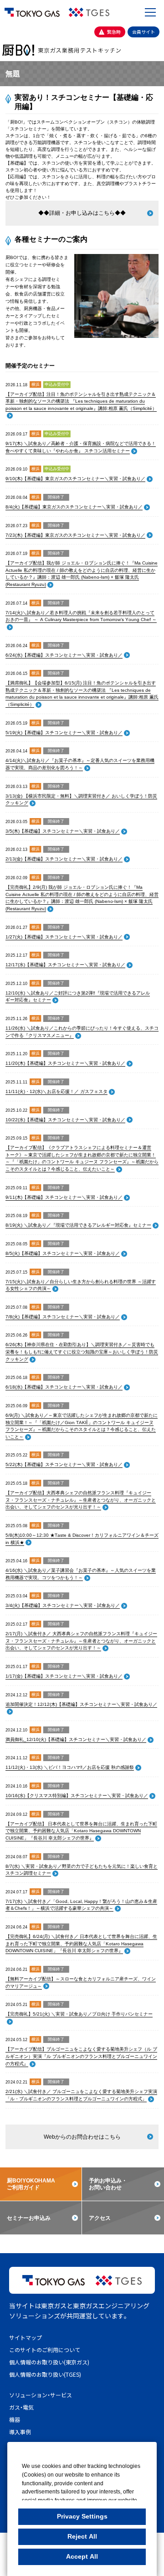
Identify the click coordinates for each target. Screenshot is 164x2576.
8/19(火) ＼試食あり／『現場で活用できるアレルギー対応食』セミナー (78, 1225)
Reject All (82, 2536)
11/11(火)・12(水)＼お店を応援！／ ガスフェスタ (56, 1091)
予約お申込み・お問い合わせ (108, 2184)
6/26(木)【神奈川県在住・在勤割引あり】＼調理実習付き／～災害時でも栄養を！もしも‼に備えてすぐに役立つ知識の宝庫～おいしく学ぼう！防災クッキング (82, 1352)
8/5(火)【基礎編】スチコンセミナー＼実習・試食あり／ (63, 1253)
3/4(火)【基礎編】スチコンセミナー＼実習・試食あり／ (63, 1605)
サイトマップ (26, 2337)
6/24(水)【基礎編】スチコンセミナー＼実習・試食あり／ (64, 655)
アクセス (100, 2218)
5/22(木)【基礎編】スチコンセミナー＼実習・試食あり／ (64, 1464)
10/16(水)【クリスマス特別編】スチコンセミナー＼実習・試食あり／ (77, 1796)
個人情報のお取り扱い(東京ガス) (49, 2362)
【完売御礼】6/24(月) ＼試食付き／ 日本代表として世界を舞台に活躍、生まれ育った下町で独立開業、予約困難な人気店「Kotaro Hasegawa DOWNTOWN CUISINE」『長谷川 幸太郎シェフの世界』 (81, 1944)
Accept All (82, 2556)
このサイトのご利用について (45, 2350)
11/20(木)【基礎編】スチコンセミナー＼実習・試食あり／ (65, 1063)
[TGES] (89, 12)
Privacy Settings (82, 2516)
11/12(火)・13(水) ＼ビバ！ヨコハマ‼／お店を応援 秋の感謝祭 (70, 1767)
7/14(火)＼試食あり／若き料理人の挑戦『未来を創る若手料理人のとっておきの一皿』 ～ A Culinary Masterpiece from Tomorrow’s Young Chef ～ (81, 616)
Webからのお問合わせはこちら (82, 2137)
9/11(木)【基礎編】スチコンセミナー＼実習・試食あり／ (64, 1197)
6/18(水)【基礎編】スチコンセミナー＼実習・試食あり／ (64, 1387)
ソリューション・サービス (41, 2395)
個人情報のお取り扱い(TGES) (45, 2374)
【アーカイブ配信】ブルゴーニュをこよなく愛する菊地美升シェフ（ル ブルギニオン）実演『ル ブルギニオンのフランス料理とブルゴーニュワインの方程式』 (81, 2056)
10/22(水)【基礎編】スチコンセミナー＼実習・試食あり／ (65, 1120)
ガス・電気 (21, 2407)
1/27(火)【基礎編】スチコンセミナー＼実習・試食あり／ (64, 937)
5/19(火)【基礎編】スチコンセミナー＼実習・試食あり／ (64, 733)
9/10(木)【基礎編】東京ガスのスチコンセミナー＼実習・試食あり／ (75, 479)
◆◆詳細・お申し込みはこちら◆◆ (82, 213)
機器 (15, 2419)
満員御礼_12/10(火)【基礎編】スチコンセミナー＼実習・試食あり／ (76, 1739)
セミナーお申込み (29, 2218)
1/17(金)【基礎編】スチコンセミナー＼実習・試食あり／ (64, 1676)
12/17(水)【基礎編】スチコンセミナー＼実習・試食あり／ (65, 965)
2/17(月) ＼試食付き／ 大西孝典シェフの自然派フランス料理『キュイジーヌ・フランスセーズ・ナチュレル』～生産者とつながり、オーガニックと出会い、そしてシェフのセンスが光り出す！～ (81, 1641)
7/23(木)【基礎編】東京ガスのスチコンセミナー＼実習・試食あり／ (75, 535)
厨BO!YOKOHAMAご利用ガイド (31, 2184)
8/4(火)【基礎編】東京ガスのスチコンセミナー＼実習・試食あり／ (74, 507)
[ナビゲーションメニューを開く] (150, 12)
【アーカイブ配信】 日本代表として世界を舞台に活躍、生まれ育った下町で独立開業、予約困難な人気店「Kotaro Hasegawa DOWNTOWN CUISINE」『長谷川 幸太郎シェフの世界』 (81, 1831)
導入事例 (20, 2432)
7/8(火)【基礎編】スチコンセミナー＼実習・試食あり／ (63, 1317)
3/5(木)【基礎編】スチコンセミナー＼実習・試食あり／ (63, 831)
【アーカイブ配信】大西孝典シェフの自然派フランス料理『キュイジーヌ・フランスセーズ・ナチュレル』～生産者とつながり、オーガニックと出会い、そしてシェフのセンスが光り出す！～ (81, 1500)
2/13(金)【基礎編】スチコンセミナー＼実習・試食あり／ (64, 859)
